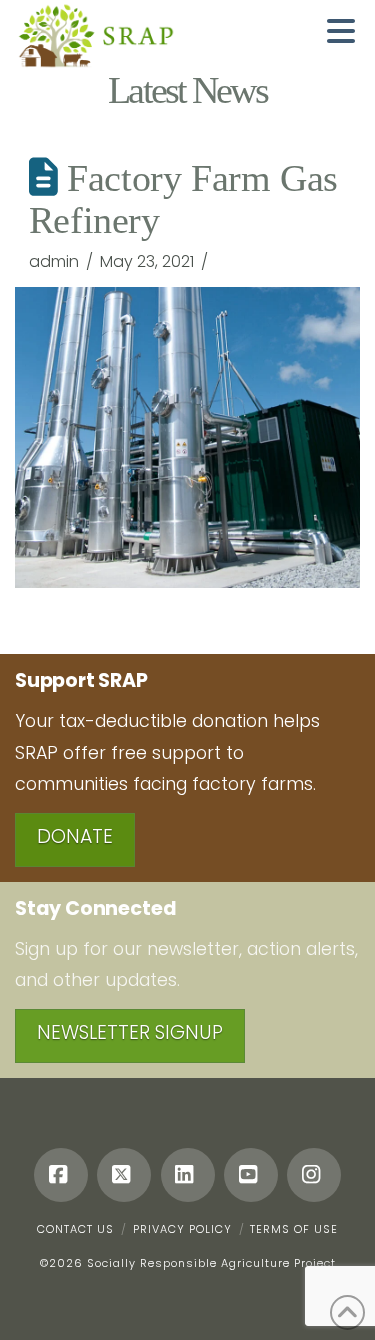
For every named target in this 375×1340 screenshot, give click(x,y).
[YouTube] (251, 1175)
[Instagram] (314, 1175)
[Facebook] (61, 1175)
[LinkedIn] (188, 1175)
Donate (75, 836)
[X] (124, 1175)
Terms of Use (294, 1229)
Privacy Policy (182, 1229)
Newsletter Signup (130, 1032)
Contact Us (75, 1229)
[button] (341, 31)
